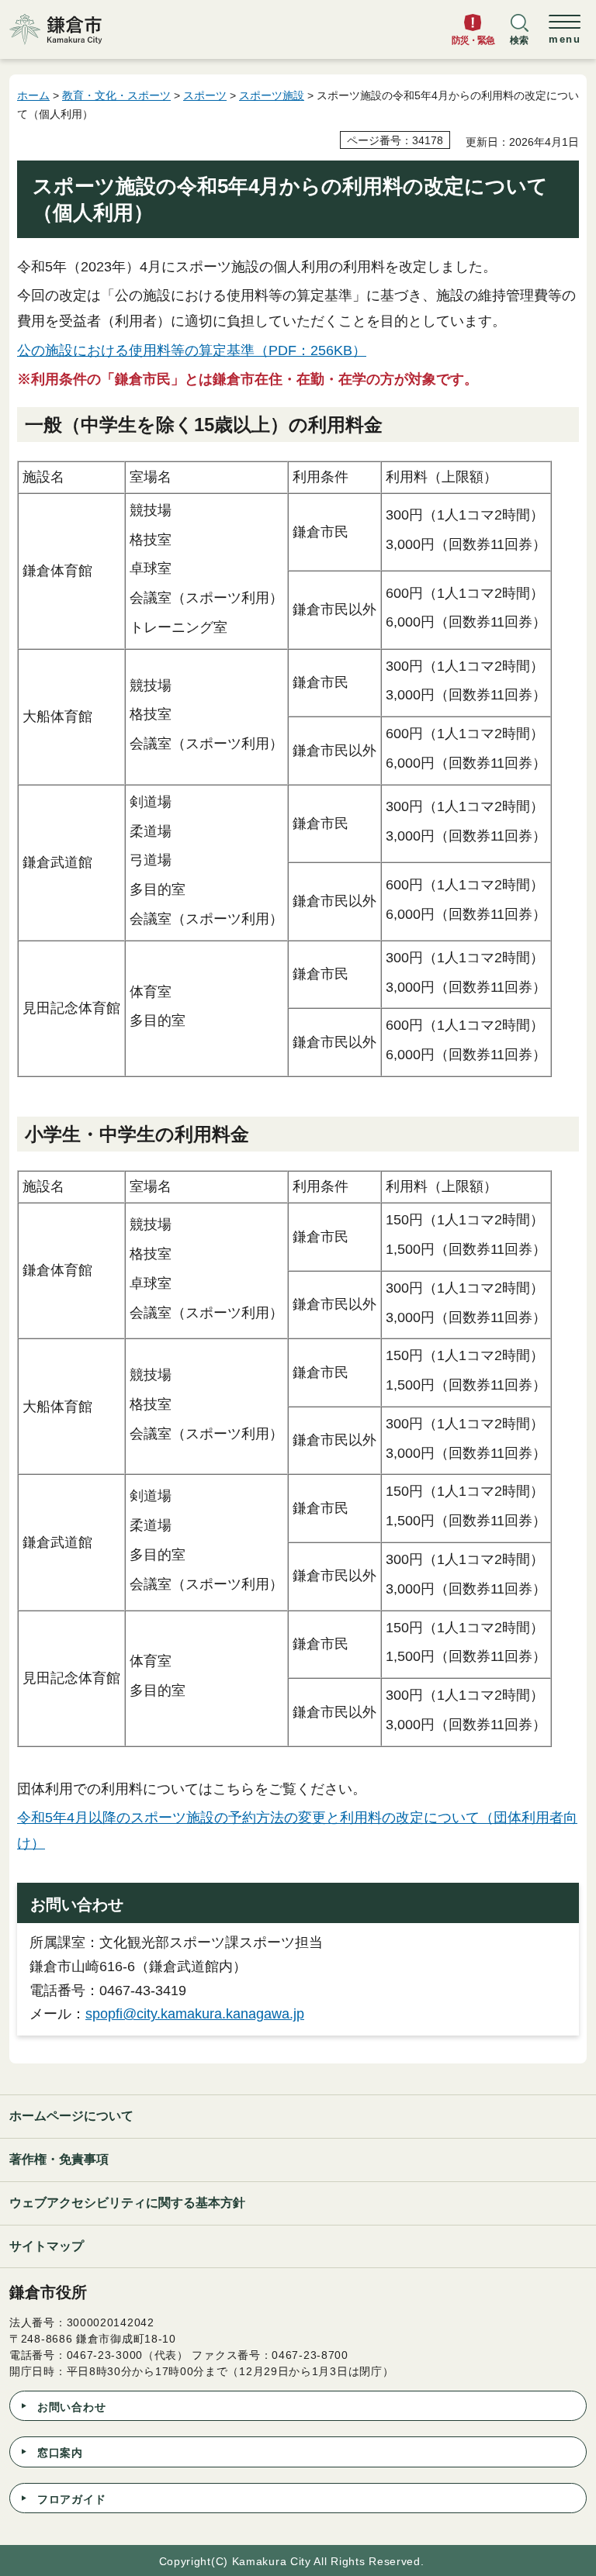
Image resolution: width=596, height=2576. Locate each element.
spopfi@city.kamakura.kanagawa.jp (195, 2014)
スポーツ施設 (272, 95)
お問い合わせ (71, 2407)
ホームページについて (71, 2116)
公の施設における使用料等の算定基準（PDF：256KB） (192, 350)
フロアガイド (71, 2499)
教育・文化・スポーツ (116, 95)
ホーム (33, 95)
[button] (519, 36)
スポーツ (205, 95)
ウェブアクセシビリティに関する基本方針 (127, 2203)
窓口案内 (60, 2453)
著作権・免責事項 (59, 2159)
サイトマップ (47, 2246)
